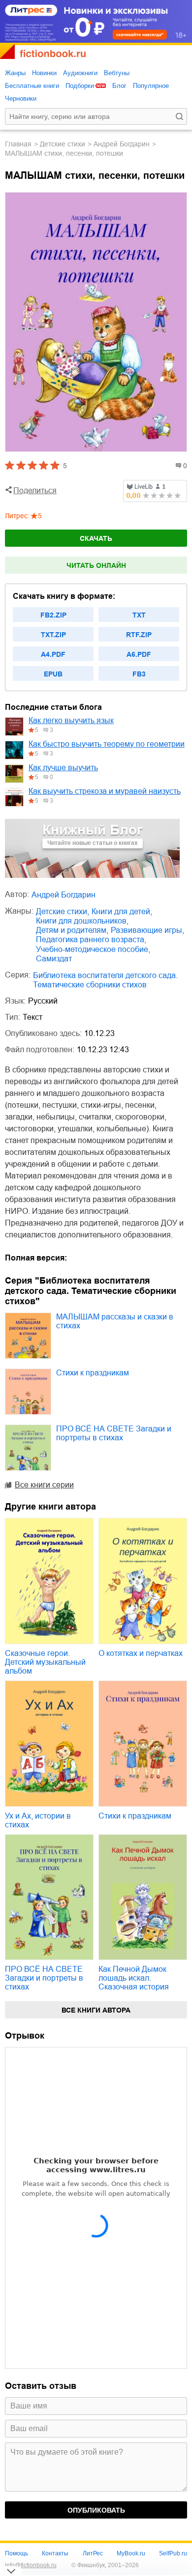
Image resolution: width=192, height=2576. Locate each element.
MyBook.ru (131, 2553)
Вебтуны (117, 73)
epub (53, 674)
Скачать (96, 538)
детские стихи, (63, 911)
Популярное (151, 86)
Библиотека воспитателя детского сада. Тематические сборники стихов (105, 980)
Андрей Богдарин (122, 144)
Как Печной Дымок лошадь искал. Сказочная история (134, 1978)
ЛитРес (93, 2553)
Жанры (15, 73)
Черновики (21, 98)
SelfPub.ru (173, 2553)
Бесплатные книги (32, 86)
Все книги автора (96, 2010)
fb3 (139, 674)
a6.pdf (139, 654)
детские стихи (63, 144)
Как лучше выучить (63, 768)
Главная (18, 144)
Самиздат (54, 959)
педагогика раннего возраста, (91, 939)
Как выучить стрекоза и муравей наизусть (105, 791)
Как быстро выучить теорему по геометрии (107, 744)
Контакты (55, 2553)
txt (139, 615)
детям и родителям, (72, 930)
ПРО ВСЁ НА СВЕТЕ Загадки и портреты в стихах (114, 1433)
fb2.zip (53, 615)
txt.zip (53, 635)
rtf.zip (139, 635)
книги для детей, (122, 911)
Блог (119, 86)
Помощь (16, 2553)
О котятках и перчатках (141, 1653)
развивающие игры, (147, 930)
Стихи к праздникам (93, 1373)
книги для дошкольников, (82, 921)
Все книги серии (44, 1485)
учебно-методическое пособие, (93, 949)
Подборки (80, 86)
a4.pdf (53, 654)
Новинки (44, 73)
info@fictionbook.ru (31, 2565)
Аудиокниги (80, 73)
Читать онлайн (96, 565)
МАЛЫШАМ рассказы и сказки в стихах (115, 1321)
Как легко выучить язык (71, 720)
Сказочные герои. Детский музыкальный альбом (45, 1662)
